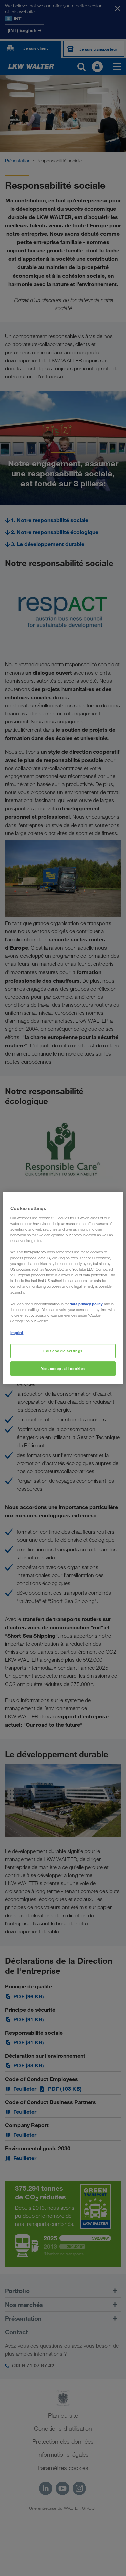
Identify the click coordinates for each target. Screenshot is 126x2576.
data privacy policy (86, 1304)
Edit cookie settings (63, 1351)
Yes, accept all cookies (63, 1368)
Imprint (17, 1333)
